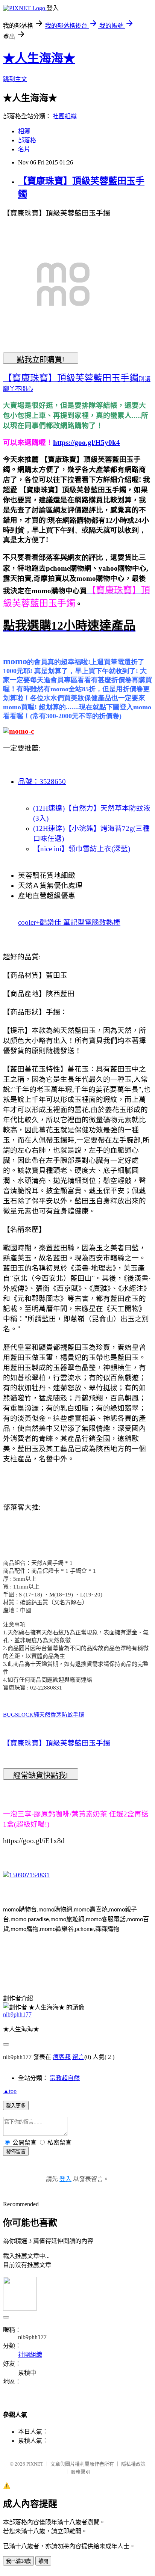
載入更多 (16, 2106)
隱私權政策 (133, 2464)
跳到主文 (15, 79)
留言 (78, 2057)
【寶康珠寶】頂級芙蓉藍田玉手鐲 (57, 1743)
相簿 (24, 131)
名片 (24, 149)
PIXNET (35, 2464)
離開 (43, 2561)
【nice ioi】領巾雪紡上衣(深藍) (82, 849)
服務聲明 (81, 2472)
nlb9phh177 (17, 2015)
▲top (10, 2091)
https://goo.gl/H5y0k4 (87, 442)
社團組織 (65, 116)
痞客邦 (62, 2057)
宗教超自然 (65, 2078)
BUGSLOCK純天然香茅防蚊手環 (44, 1715)
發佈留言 (16, 2152)
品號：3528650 (42, 782)
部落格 (27, 140)
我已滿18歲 (18, 2561)
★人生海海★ (39, 58)
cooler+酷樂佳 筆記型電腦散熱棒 (69, 922)
